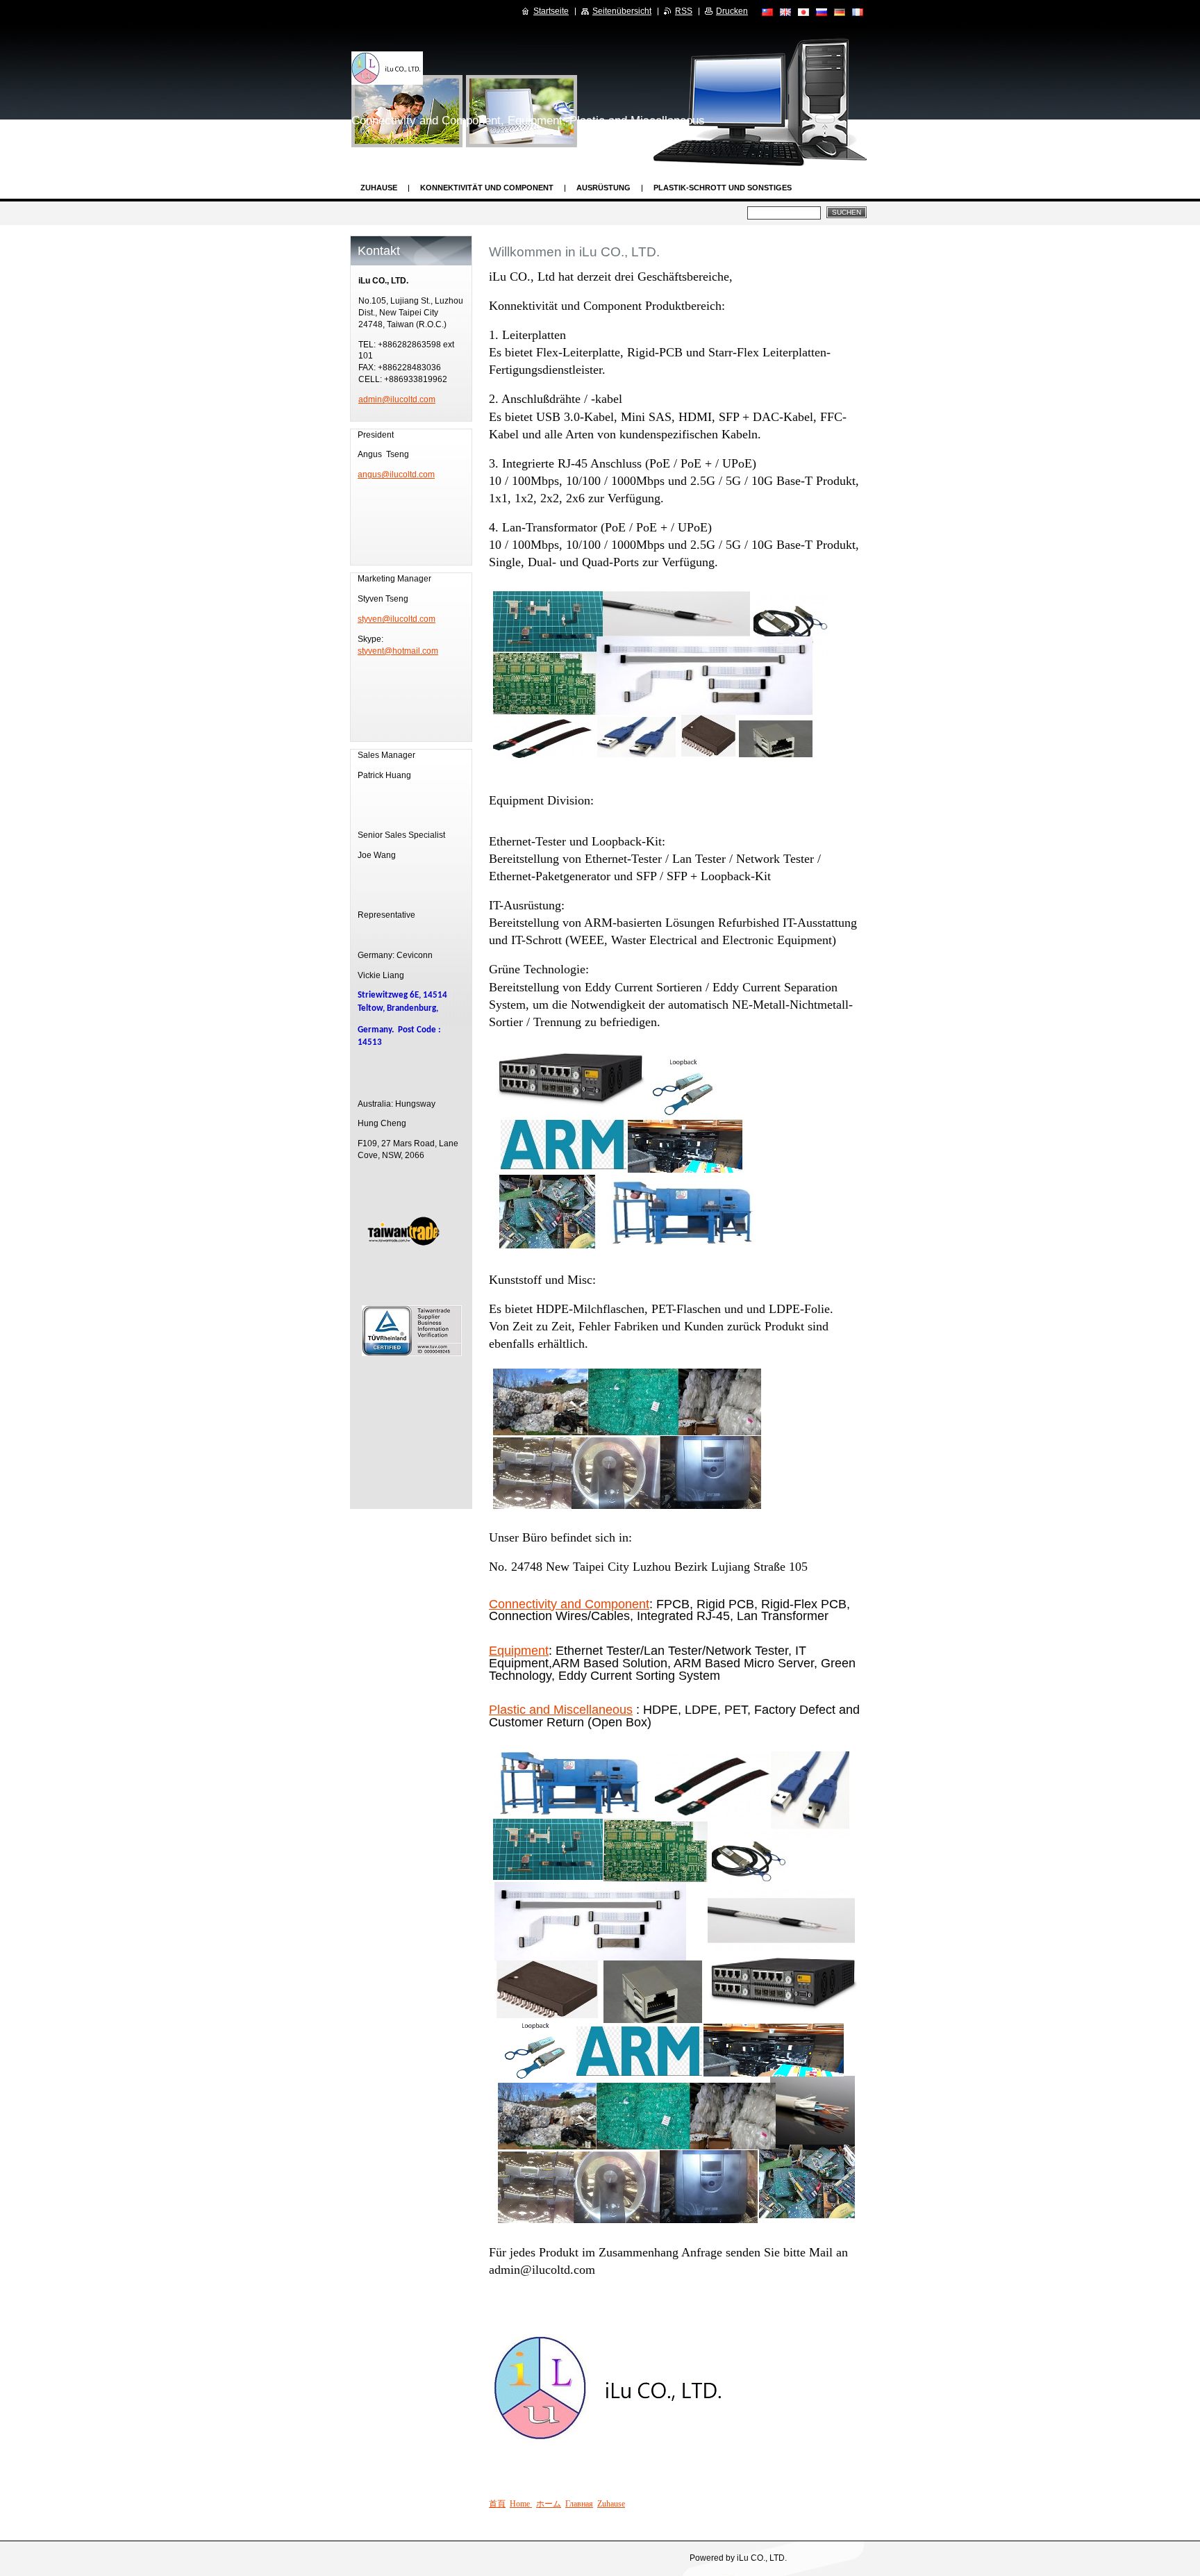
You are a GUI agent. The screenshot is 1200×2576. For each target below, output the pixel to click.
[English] (785, 12)
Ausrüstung (603, 188)
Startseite (551, 11)
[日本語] (803, 12)
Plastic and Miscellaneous (561, 1710)
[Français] (858, 12)
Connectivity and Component (569, 1604)
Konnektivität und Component (487, 188)
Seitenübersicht (622, 11)
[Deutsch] (840, 12)
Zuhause (379, 188)
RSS (684, 11)
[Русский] (822, 12)
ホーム (549, 2504)
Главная (579, 2504)
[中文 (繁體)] (767, 12)
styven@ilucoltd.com (397, 619)
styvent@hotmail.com (398, 651)
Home (521, 2504)
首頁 (497, 2504)
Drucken (732, 11)
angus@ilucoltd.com (396, 474)
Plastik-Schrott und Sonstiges (723, 188)
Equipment (519, 1651)
